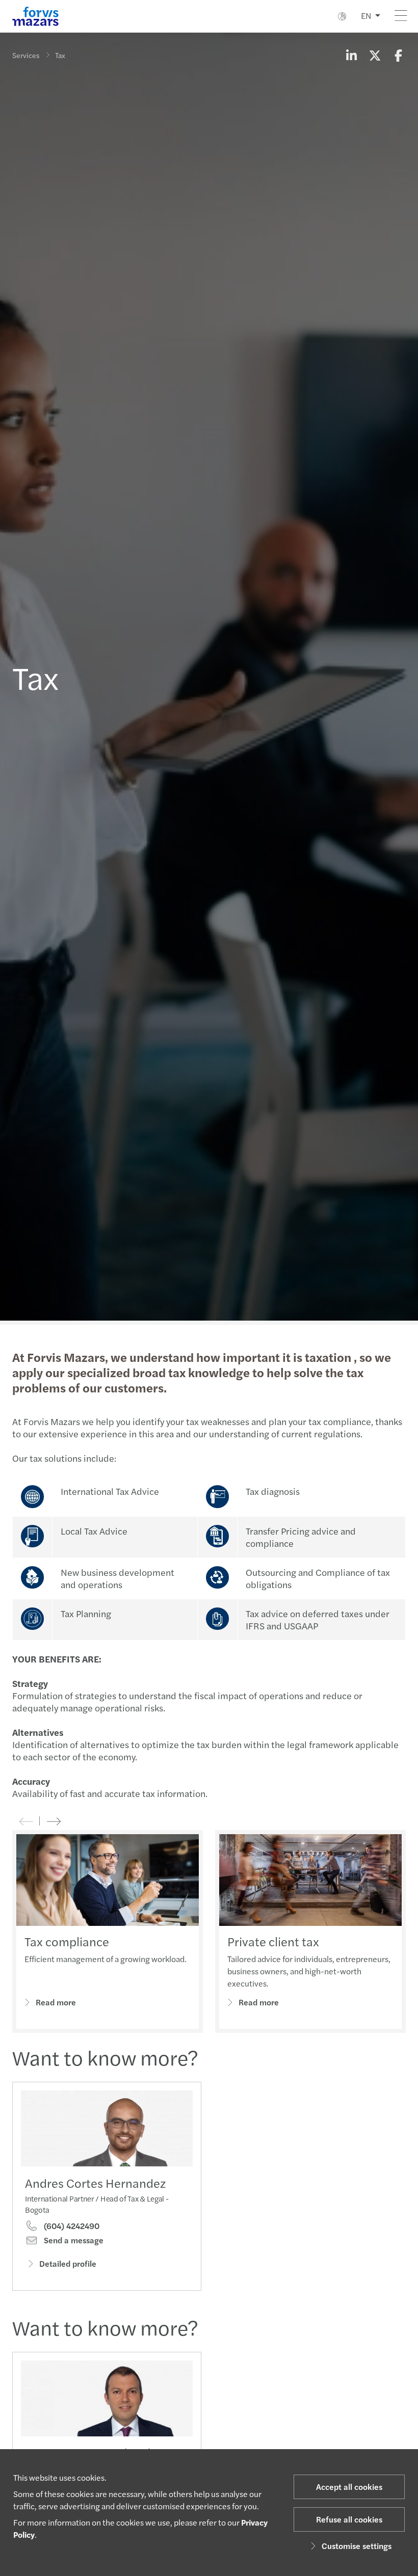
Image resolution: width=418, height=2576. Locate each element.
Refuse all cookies (349, 2519)
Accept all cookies (349, 2487)
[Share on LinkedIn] (351, 55)
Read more (56, 2002)
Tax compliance (67, 1941)
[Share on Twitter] (375, 55)
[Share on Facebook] (398, 55)
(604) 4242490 (71, 2226)
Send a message (73, 2240)
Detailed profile (68, 2263)
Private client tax (273, 1941)
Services (26, 55)
